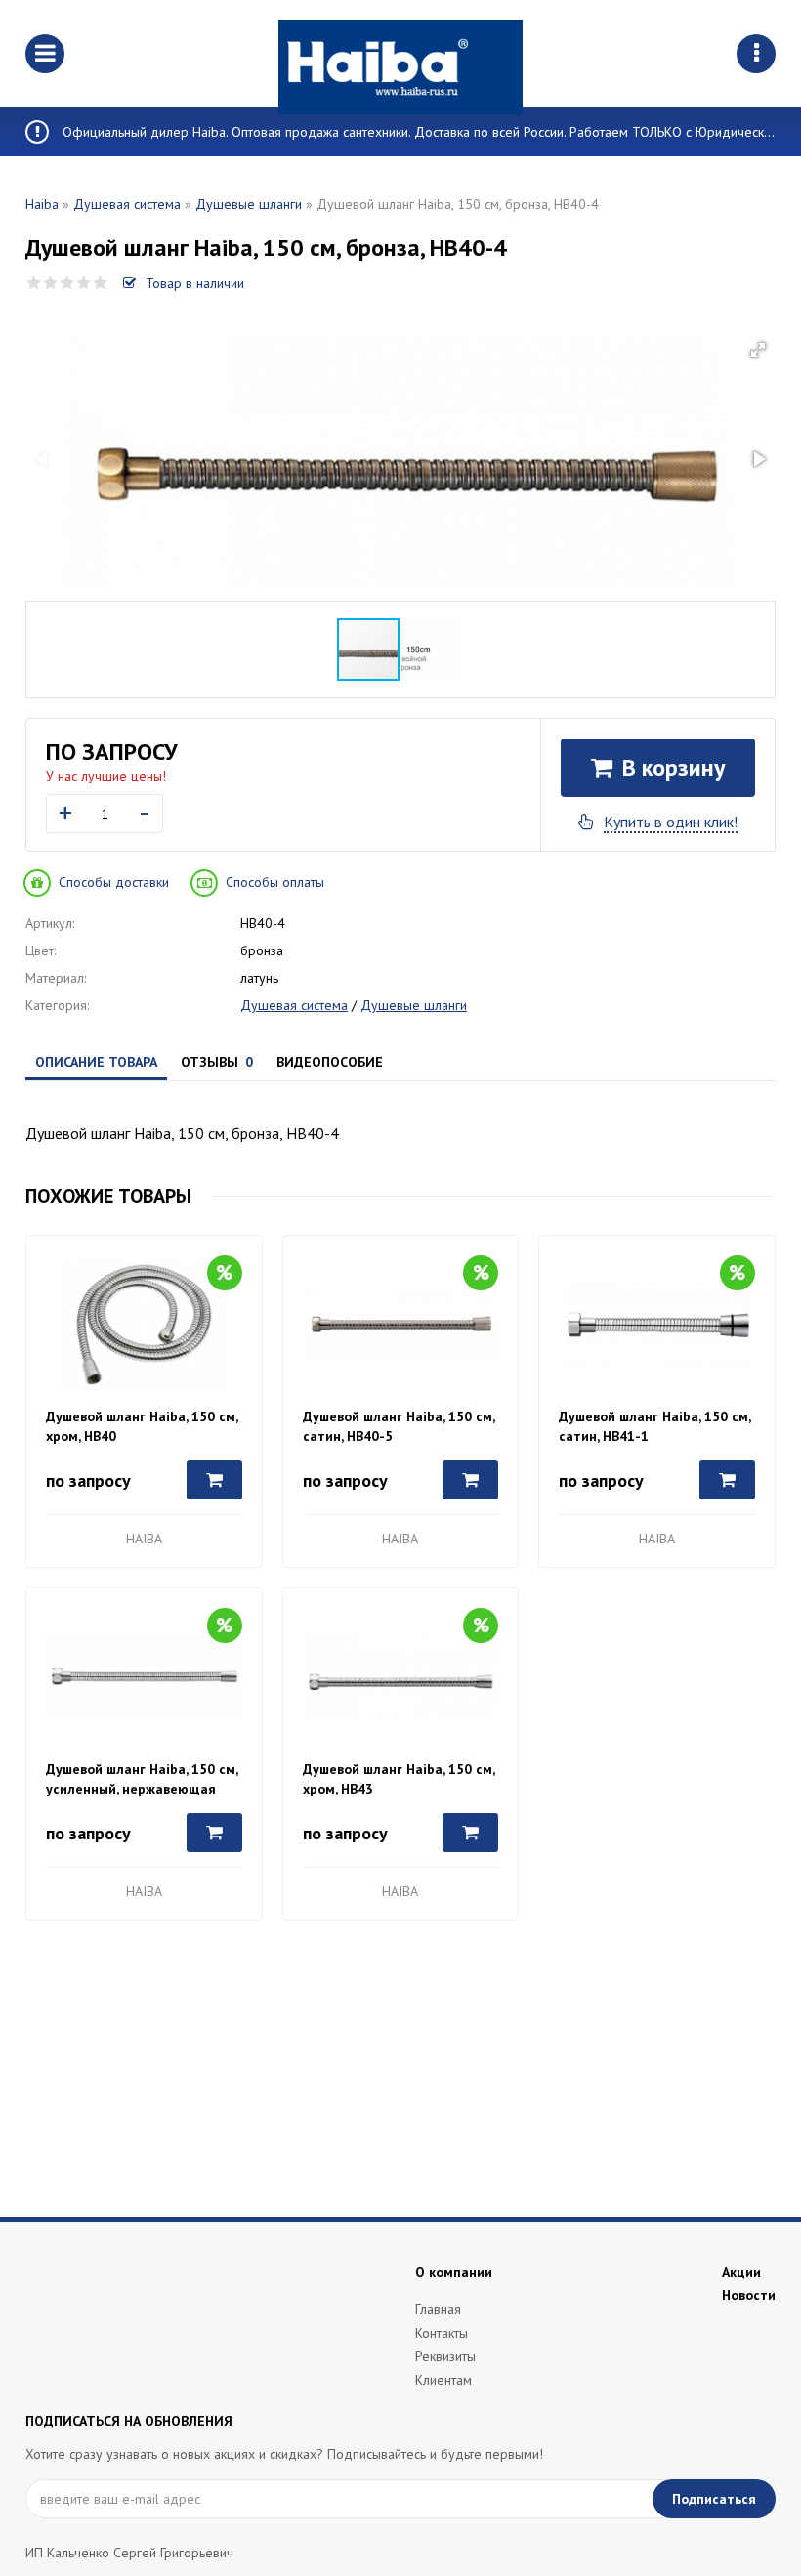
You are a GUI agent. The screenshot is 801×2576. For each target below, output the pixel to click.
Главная (438, 2309)
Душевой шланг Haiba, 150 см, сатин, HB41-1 (654, 1426)
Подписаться (714, 2499)
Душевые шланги (249, 204)
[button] (758, 350)
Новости (749, 2295)
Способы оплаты (275, 882)
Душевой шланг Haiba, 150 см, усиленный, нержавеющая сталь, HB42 (142, 1779)
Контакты (442, 2333)
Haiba (42, 204)
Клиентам (443, 2380)
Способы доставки (114, 882)
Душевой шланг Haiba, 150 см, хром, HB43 (399, 1779)
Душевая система (127, 204)
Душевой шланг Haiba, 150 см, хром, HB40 (142, 1426)
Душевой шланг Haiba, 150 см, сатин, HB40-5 (399, 1426)
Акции (741, 2272)
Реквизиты (445, 2356)
